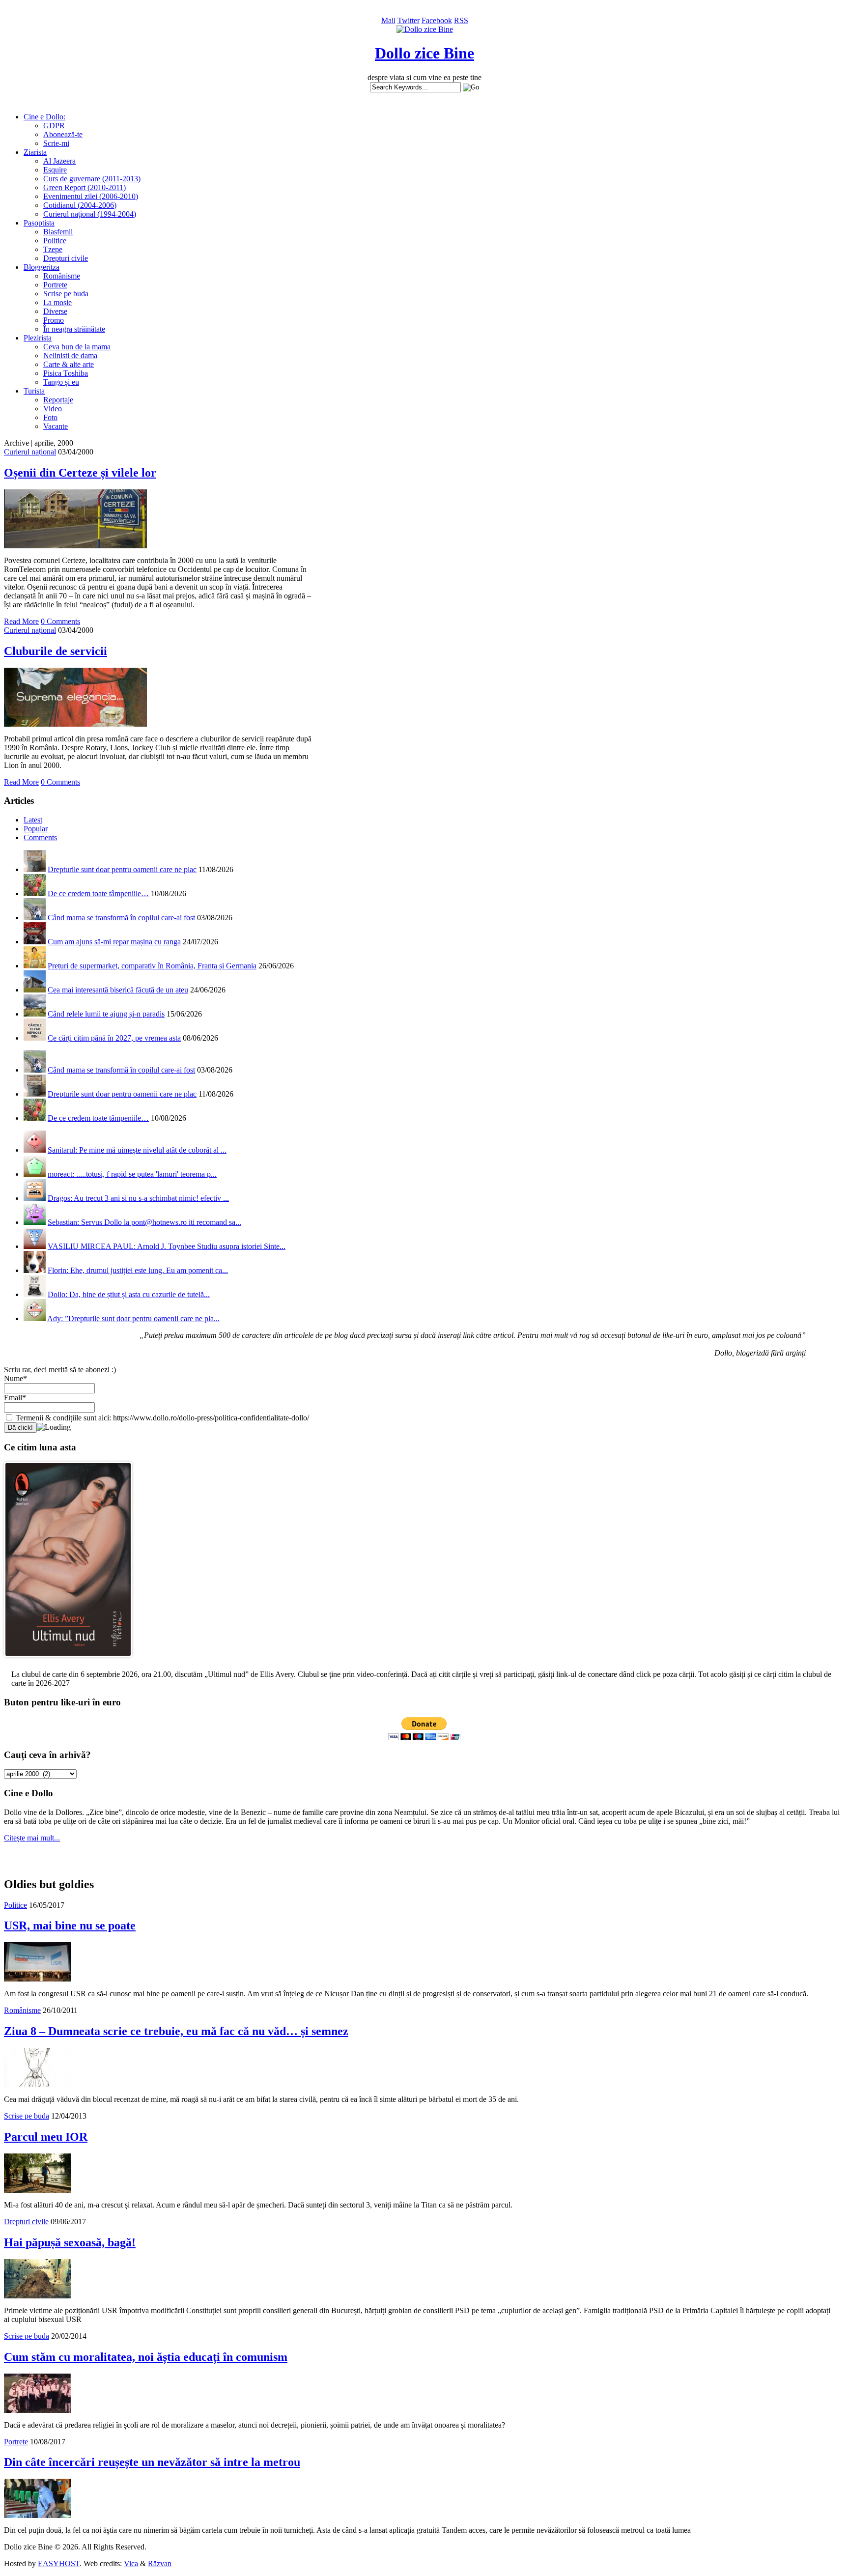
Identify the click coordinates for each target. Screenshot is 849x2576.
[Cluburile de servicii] (75, 724)
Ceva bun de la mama (77, 347)
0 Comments (60, 621)
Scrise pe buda (66, 294)
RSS (461, 20)
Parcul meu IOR (46, 2137)
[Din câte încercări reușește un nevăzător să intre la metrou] (37, 2515)
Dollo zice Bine (424, 53)
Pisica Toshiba (66, 373)
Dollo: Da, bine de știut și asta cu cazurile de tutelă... (129, 1294)
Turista (34, 391)
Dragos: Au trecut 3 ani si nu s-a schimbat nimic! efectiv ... (138, 1198)
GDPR (54, 126)
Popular (36, 829)
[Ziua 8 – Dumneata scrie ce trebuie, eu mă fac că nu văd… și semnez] (37, 2084)
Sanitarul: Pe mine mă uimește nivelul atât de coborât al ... (137, 1150)
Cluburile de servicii (56, 651)
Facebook (437, 20)
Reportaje (58, 400)
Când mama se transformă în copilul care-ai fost (121, 918)
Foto (50, 417)
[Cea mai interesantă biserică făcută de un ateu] (35, 990)
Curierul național (30, 452)
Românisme (62, 276)
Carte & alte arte (69, 364)
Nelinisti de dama (70, 355)
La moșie (57, 302)
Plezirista (38, 338)
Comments (40, 837)
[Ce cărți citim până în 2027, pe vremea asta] (35, 1038)
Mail (388, 20)
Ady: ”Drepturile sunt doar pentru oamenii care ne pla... (133, 1318)
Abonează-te (63, 134)
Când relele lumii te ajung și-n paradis (106, 1014)
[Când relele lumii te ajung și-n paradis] (35, 1014)
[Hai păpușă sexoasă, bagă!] (37, 2296)
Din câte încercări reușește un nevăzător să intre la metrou (152, 2462)
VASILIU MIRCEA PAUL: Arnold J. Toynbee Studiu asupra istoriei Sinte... (167, 1246)
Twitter (409, 20)
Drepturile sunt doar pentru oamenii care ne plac (122, 869)
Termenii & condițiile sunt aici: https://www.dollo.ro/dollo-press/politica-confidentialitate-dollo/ (161, 1418)
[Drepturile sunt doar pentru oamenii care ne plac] (35, 869)
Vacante (56, 426)
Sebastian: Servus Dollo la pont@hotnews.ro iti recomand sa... (144, 1222)
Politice (55, 241)
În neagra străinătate (74, 329)
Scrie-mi (56, 143)
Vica (131, 2563)
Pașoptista (39, 223)
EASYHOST (59, 2563)
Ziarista (35, 152)
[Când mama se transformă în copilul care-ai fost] (35, 918)
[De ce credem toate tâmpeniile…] (35, 893)
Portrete (55, 285)
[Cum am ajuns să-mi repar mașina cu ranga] (35, 942)
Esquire (55, 170)
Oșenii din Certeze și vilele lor (80, 473)
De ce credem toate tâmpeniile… (98, 893)
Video (53, 409)
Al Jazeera (59, 161)
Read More (21, 621)
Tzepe (53, 249)
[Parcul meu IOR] (37, 2190)
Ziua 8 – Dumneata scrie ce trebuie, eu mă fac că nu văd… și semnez (176, 2031)
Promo (54, 320)
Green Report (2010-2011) (85, 187)
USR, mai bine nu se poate (70, 1925)
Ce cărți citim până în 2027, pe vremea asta (114, 1038)
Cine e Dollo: (44, 117)
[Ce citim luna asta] (68, 1659)
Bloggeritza (42, 267)
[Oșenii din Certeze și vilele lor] (75, 546)
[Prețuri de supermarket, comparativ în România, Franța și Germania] (35, 966)
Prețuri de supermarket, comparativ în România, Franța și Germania (152, 966)
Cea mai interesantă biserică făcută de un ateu (118, 990)
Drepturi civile (66, 258)
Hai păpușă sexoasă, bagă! (70, 2242)
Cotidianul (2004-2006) (80, 205)
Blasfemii (58, 232)
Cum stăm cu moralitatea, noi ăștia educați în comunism (146, 2357)
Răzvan (160, 2563)
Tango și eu (61, 382)
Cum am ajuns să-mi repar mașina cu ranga (114, 942)
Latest (33, 820)
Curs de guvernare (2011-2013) (92, 179)
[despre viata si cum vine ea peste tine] (425, 29)
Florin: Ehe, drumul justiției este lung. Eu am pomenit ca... (138, 1270)
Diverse (55, 311)
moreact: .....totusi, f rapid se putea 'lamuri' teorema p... (132, 1174)
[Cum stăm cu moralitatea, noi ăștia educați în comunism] (37, 2410)
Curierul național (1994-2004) (90, 214)
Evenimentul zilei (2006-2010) (91, 196)
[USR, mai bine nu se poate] (37, 1979)
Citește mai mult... (32, 1838)
